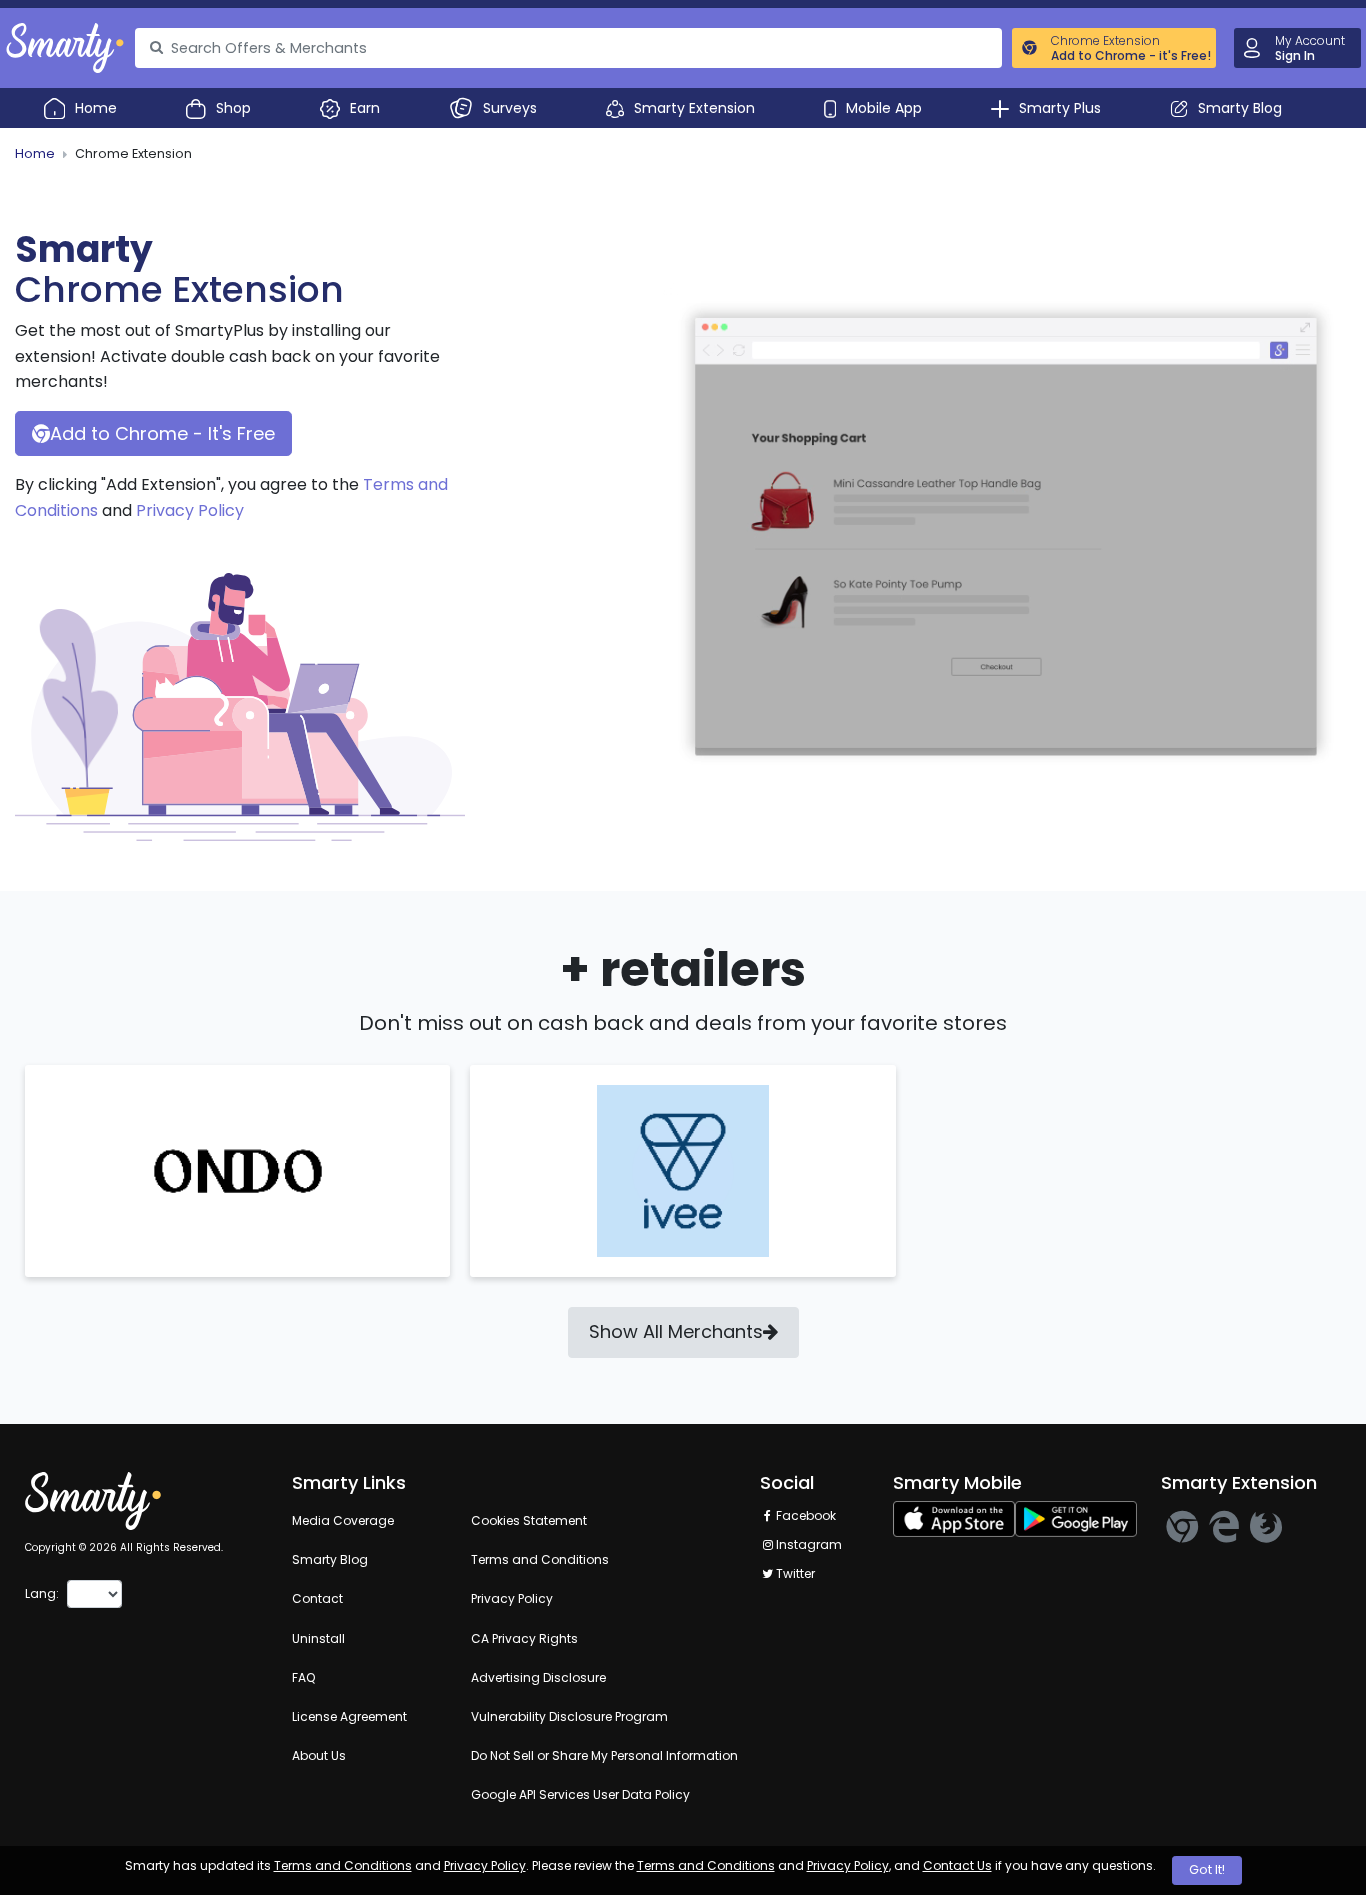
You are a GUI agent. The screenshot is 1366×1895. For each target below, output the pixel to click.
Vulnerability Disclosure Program (569, 1716)
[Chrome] (1182, 1526)
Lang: (42, 1593)
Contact (317, 1598)
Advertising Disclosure (538, 1677)
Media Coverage (343, 1520)
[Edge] (1224, 1526)
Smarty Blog (330, 1559)
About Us (319, 1755)
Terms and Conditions (343, 1865)
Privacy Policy (190, 510)
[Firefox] (1266, 1526)
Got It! (1207, 1869)
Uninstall (318, 1638)
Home (35, 153)
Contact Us (957, 1865)
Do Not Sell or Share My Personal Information (604, 1755)
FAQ (303, 1677)
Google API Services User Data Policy (580, 1794)
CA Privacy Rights (524, 1638)
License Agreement (349, 1716)
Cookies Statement (529, 1520)
